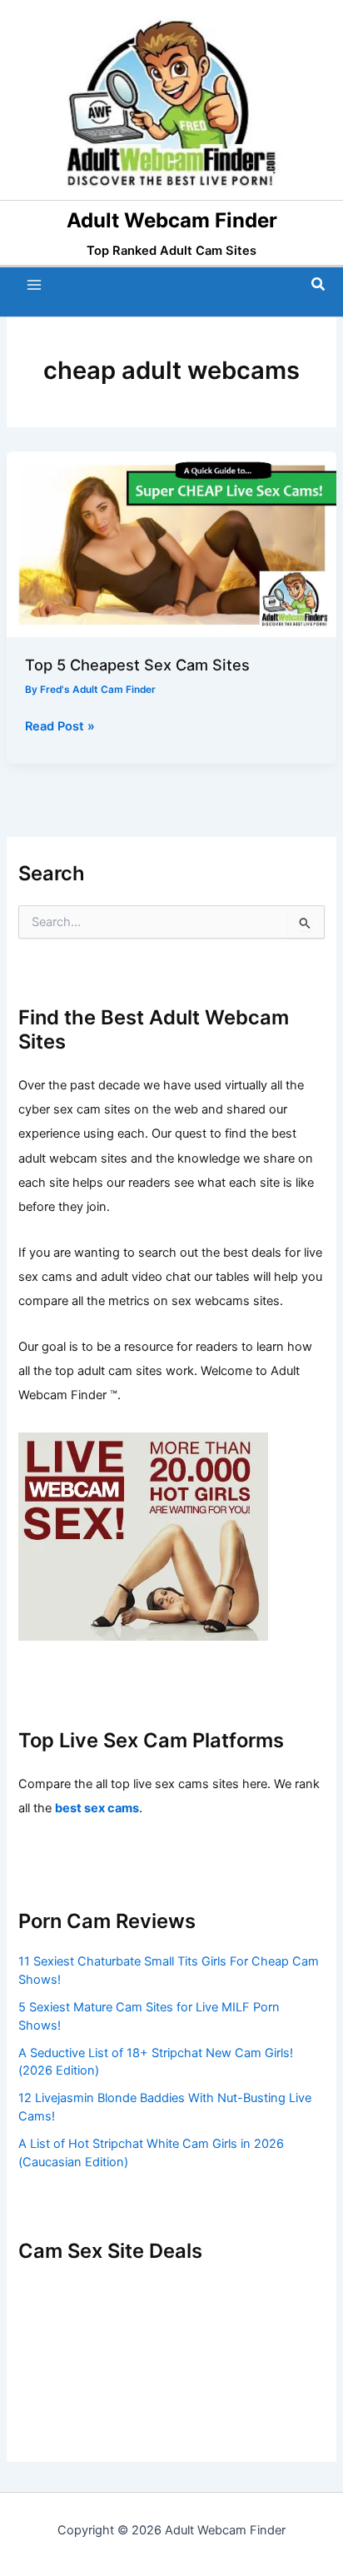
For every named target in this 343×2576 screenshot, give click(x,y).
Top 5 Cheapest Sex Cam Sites (137, 665)
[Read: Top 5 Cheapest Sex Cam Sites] (171, 544)
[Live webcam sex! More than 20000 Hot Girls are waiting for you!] (143, 1535)
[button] (319, 284)
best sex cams (97, 1808)
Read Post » (60, 727)
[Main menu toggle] (34, 285)
